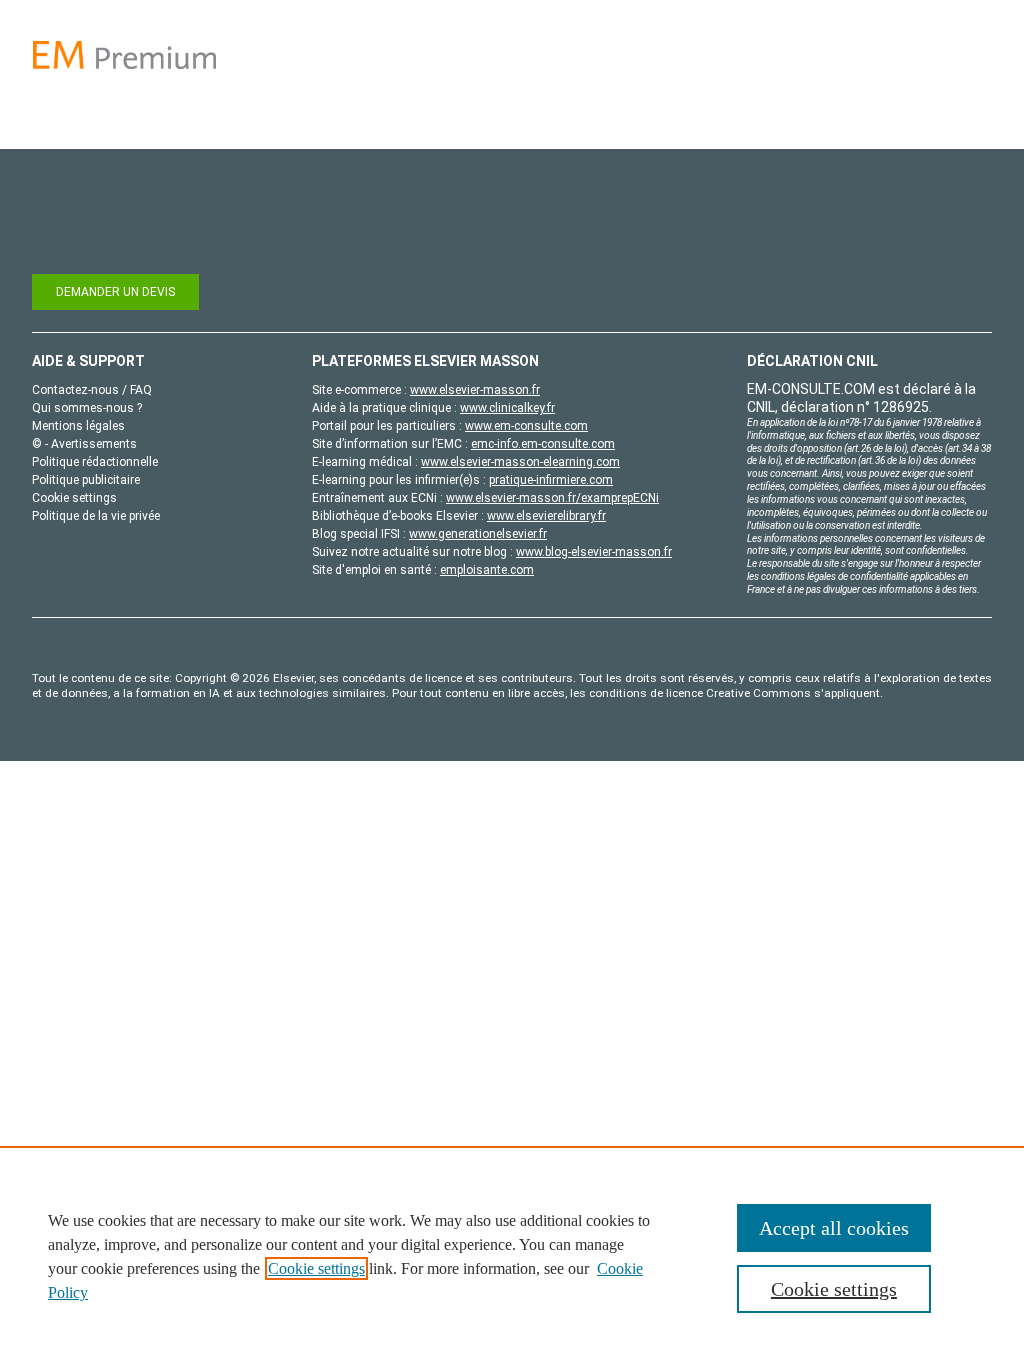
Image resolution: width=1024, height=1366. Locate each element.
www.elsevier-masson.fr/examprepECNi (552, 498)
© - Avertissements (84, 444)
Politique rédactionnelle (95, 462)
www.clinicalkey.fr (507, 408)
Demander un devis (115, 292)
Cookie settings (316, 1268)
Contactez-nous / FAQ (92, 390)
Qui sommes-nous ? (87, 408)
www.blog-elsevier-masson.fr (594, 552)
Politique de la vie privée (96, 516)
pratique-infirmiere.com (551, 480)
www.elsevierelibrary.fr (546, 516)
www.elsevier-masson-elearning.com (520, 462)
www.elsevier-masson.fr (475, 390)
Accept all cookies (834, 1228)
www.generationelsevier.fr (478, 534)
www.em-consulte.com (526, 426)
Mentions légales (78, 426)
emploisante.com (487, 570)
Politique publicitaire (86, 480)
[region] (512, 1256)
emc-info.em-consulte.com (543, 444)
